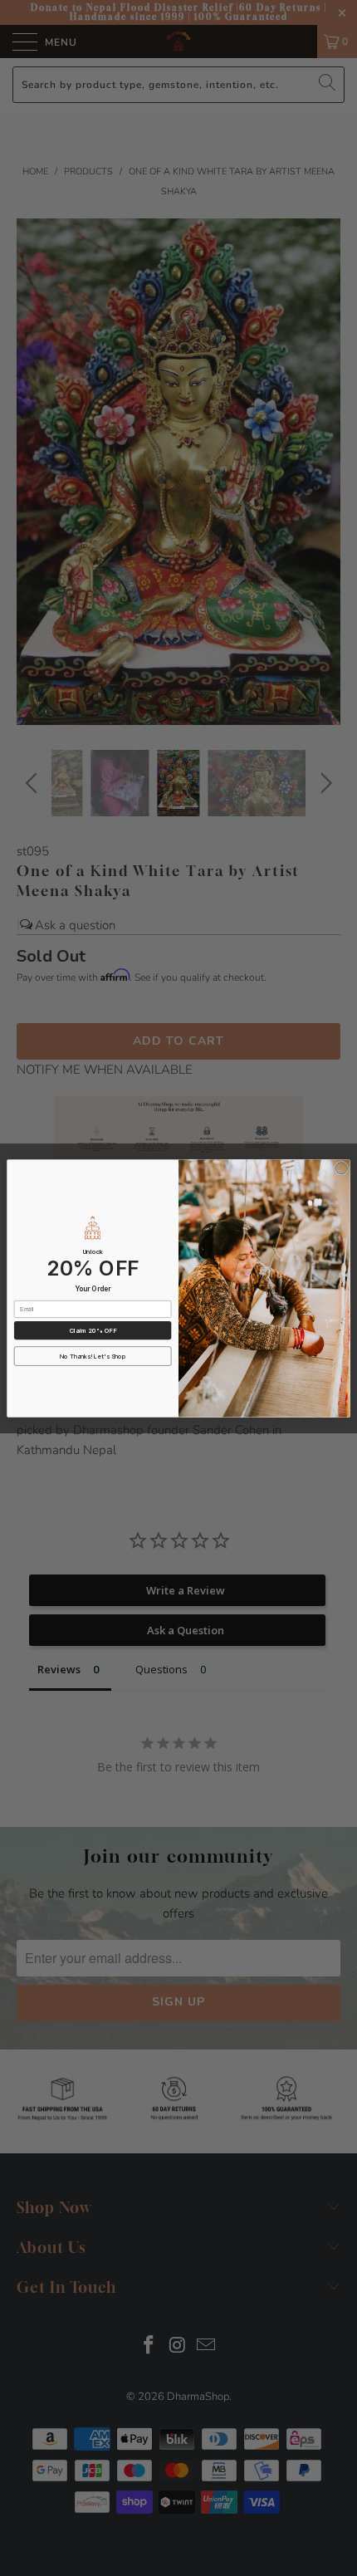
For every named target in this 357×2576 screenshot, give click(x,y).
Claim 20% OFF (93, 1330)
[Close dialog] (341, 1168)
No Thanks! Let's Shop (93, 1356)
